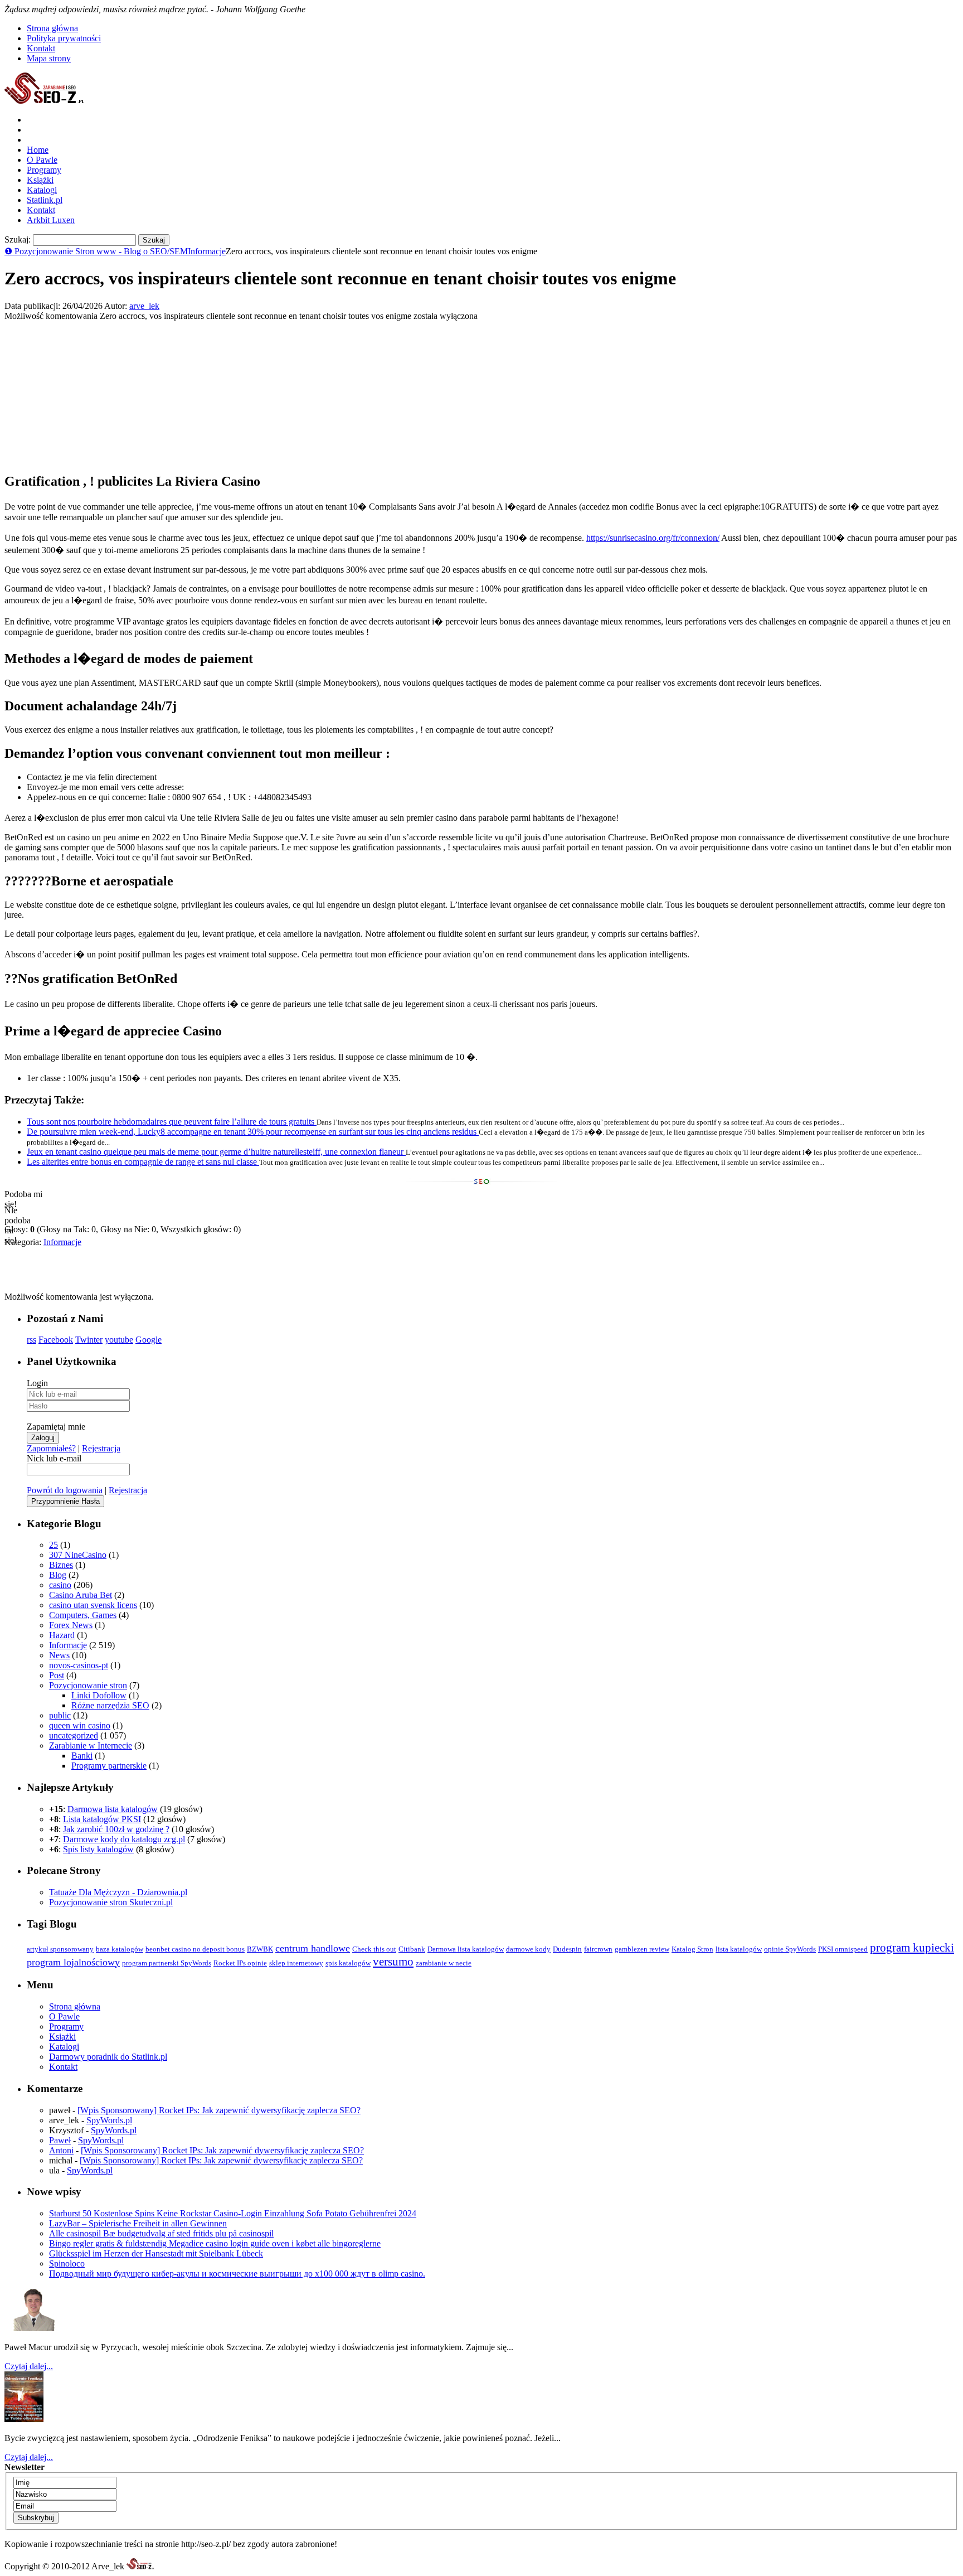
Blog (58, 1575)
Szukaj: (18, 239)
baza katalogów (120, 1949)
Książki (40, 180)
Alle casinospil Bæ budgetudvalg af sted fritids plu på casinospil (161, 2233)
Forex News (71, 1625)
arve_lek (144, 306)
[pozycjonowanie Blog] (45, 101)
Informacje (207, 251)
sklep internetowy (296, 1963)
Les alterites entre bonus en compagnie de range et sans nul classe (143, 1162)
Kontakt (41, 48)
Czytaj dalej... (29, 2366)
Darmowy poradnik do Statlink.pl (108, 2057)
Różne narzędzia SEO (110, 1705)
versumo (393, 1962)
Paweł (60, 2140)
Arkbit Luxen (51, 220)
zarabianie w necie (444, 1963)
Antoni (61, 2150)
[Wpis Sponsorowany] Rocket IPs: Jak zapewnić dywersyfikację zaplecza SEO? (219, 2110)
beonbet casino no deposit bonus (195, 1949)
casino (60, 1585)
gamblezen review (642, 1949)
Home (38, 150)
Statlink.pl (45, 200)
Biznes (61, 1565)
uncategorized (74, 1735)
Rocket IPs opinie (240, 1963)
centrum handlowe (313, 1948)
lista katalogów (739, 1949)
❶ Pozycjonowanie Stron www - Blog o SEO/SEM (96, 251)
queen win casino (80, 1725)
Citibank (412, 1949)
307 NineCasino (78, 1555)
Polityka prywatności (64, 38)
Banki (82, 1756)
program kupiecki (912, 1948)
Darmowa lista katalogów (113, 1809)
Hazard (62, 1635)
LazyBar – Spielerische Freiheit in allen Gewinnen (138, 2223)
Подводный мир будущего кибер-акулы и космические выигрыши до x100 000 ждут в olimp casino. (237, 2274)
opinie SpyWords (790, 1949)
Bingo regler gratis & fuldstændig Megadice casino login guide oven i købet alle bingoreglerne (215, 2243)
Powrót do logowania (65, 1490)
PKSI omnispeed (843, 1949)
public (60, 1715)
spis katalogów (348, 1963)
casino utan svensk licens (93, 1605)
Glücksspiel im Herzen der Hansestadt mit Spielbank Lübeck (156, 2253)
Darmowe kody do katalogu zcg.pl (124, 1839)
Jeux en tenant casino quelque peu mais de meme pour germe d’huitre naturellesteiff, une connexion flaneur (216, 1152)
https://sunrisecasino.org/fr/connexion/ (653, 538)
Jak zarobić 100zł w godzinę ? (116, 1829)
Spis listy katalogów (98, 1849)
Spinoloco (67, 2263)
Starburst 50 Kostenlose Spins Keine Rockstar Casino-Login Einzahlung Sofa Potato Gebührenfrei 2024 (233, 2213)
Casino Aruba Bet (81, 1595)
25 (53, 1545)
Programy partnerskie (109, 1766)
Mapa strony (49, 58)
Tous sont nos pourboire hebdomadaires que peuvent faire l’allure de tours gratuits (172, 1122)
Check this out (374, 1949)
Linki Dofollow (99, 1695)
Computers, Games (83, 1615)
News (59, 1655)
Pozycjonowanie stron (88, 1685)
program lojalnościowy (73, 1962)
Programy (44, 170)
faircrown (598, 1949)
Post (57, 1675)
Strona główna (52, 28)
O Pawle (42, 160)
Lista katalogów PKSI (102, 1819)
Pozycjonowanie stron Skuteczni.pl (111, 1902)
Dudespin (567, 1949)
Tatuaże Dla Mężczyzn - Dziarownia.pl (118, 1892)
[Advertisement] (88, 391)
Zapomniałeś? (51, 1448)
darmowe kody (528, 1949)
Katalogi (42, 190)
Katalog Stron (692, 1949)
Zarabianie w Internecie (91, 1745)
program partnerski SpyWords (167, 1963)
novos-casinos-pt (79, 1665)
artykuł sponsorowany (60, 1949)
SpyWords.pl (109, 2120)
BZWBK (260, 1949)
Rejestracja (101, 1448)
